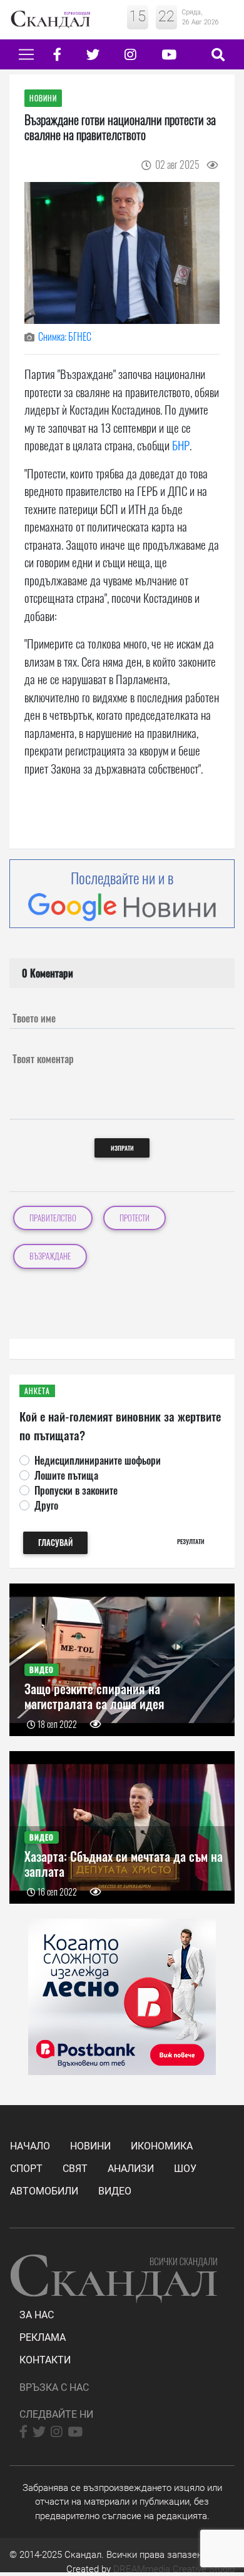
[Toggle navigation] (26, 54)
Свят (75, 2169)
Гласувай (55, 1543)
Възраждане (50, 1256)
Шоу (185, 2169)
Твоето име (34, 1018)
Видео (115, 2191)
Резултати (191, 1541)
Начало (30, 2146)
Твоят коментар (43, 1059)
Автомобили (44, 2191)
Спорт (26, 2169)
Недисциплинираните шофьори (98, 1460)
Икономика (162, 2146)
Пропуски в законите (76, 1490)
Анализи (131, 2169)
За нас (37, 2315)
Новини (90, 2146)
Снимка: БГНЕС (65, 336)
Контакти (45, 2360)
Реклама (43, 2337)
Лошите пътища (66, 1475)
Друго (46, 1505)
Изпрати (122, 1148)
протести (135, 1218)
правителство (53, 1218)
